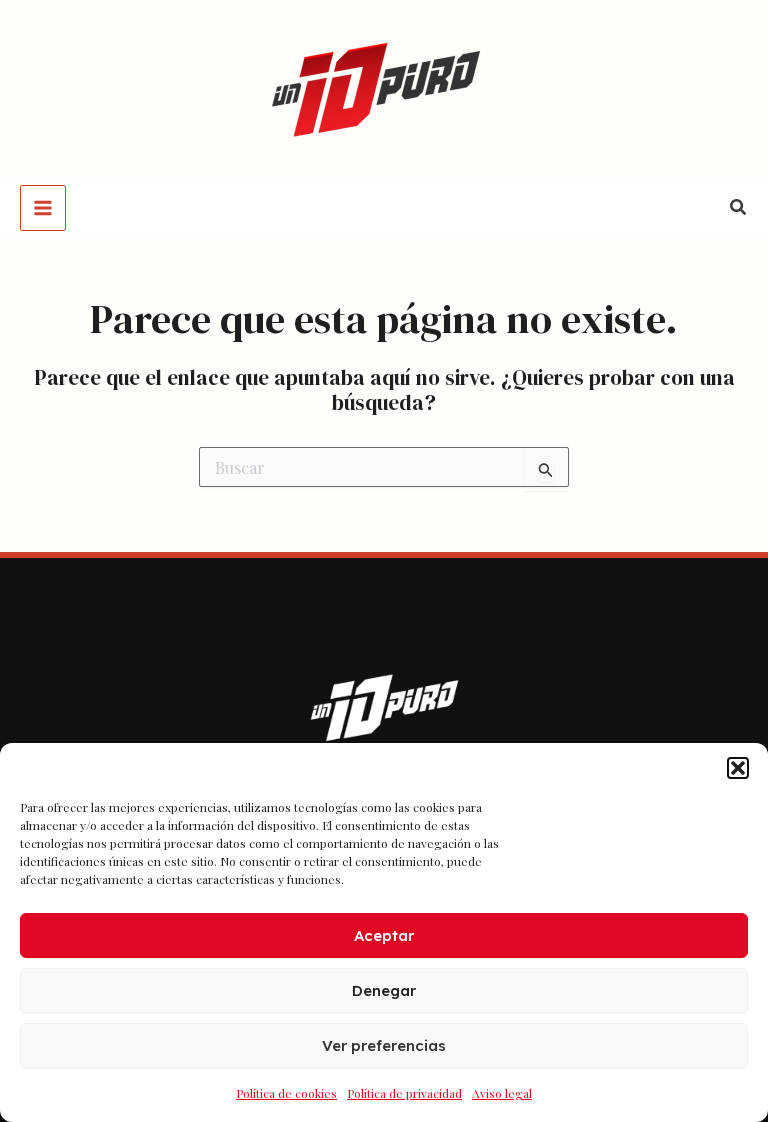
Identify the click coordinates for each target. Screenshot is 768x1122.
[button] (738, 768)
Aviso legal (502, 1093)
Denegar (384, 990)
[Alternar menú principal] (43, 208)
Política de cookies (286, 1093)
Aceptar (384, 935)
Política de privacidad (404, 1093)
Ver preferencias (384, 1045)
